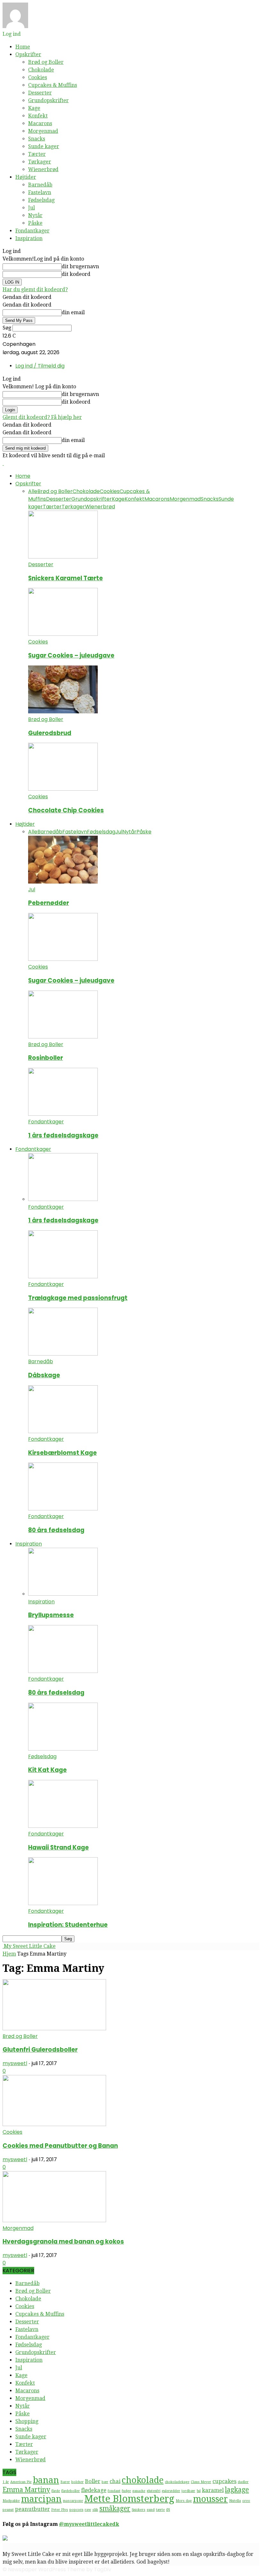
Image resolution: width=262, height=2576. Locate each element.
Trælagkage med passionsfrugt (78, 1298)
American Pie (21, 2482)
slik (95, 2510)
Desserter (40, 93)
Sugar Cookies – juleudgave (71, 655)
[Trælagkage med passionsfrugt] (63, 1277)
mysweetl (15, 2063)
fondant (114, 2491)
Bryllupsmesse (51, 1615)
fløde (56, 2491)
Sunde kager (44, 146)
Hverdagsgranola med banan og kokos (63, 2242)
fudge (126, 2491)
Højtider (26, 177)
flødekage (94, 2490)
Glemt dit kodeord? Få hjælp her (42, 417)
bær (105, 2482)
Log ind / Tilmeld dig (40, 366)
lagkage (237, 2490)
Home (23, 47)
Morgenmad (43, 131)
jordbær (188, 2491)
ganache (139, 2491)
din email (73, 312)
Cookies (38, 77)
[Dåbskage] (63, 1354)
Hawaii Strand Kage (58, 1847)
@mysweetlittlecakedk (89, 2524)
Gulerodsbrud (50, 733)
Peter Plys (60, 2510)
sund (151, 2510)
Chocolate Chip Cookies (66, 810)
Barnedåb (40, 185)
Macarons (40, 123)
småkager (115, 2509)
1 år (6, 2482)
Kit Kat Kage (47, 1770)
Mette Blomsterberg (129, 2499)
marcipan (41, 2499)
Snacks (37, 139)
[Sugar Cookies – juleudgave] (63, 634)
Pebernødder (49, 903)
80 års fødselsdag (56, 1530)
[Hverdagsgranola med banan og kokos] (54, 2220)
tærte (160, 2510)
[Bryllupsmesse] (63, 1594)
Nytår (35, 215)
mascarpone (73, 2501)
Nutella (235, 2501)
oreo (246, 2501)
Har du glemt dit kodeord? (35, 289)
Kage (34, 108)
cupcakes (224, 2481)
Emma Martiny (26, 2490)
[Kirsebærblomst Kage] (63, 1431)
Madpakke (11, 2501)
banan (46, 2480)
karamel (213, 2490)
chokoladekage (177, 2482)
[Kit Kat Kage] (63, 1749)
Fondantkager (32, 231)
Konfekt (38, 116)
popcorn (76, 2510)
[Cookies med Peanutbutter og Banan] (54, 2124)
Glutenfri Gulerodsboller (40, 2050)
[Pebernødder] (63, 882)
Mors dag (184, 2501)
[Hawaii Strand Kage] (63, 1826)
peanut (8, 2510)
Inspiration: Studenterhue (68, 1925)
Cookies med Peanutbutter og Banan (60, 2146)
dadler (243, 2482)
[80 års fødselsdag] (63, 1509)
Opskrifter (28, 54)
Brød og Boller (46, 62)
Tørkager (40, 162)
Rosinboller (46, 1058)
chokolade (143, 2480)
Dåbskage (44, 1375)
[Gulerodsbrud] (63, 712)
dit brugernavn (80, 266)
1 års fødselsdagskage (63, 1135)
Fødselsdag (41, 200)
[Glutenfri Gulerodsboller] (54, 2029)
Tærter (37, 154)
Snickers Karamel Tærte (65, 578)
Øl (168, 2510)
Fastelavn (40, 192)
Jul (31, 208)
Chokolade (41, 70)
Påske (35, 223)
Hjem (9, 1954)
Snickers (139, 2510)
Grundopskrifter (48, 100)
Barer (65, 2482)
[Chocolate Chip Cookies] (63, 789)
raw (88, 2510)
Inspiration (29, 238)
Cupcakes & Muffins (53, 85)
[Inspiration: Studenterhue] (63, 1903)
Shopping (27, 2421)
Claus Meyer (201, 2482)
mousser (210, 2499)
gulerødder (171, 2491)
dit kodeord (76, 274)
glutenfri (154, 2491)
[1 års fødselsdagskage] (63, 1114)
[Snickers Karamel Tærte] (63, 557)
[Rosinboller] (63, 1037)
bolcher (77, 2482)
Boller (93, 2481)
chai (115, 2481)
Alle (33, 491)
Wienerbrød (43, 169)
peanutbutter (32, 2509)
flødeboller (71, 2491)
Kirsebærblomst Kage (62, 1453)
